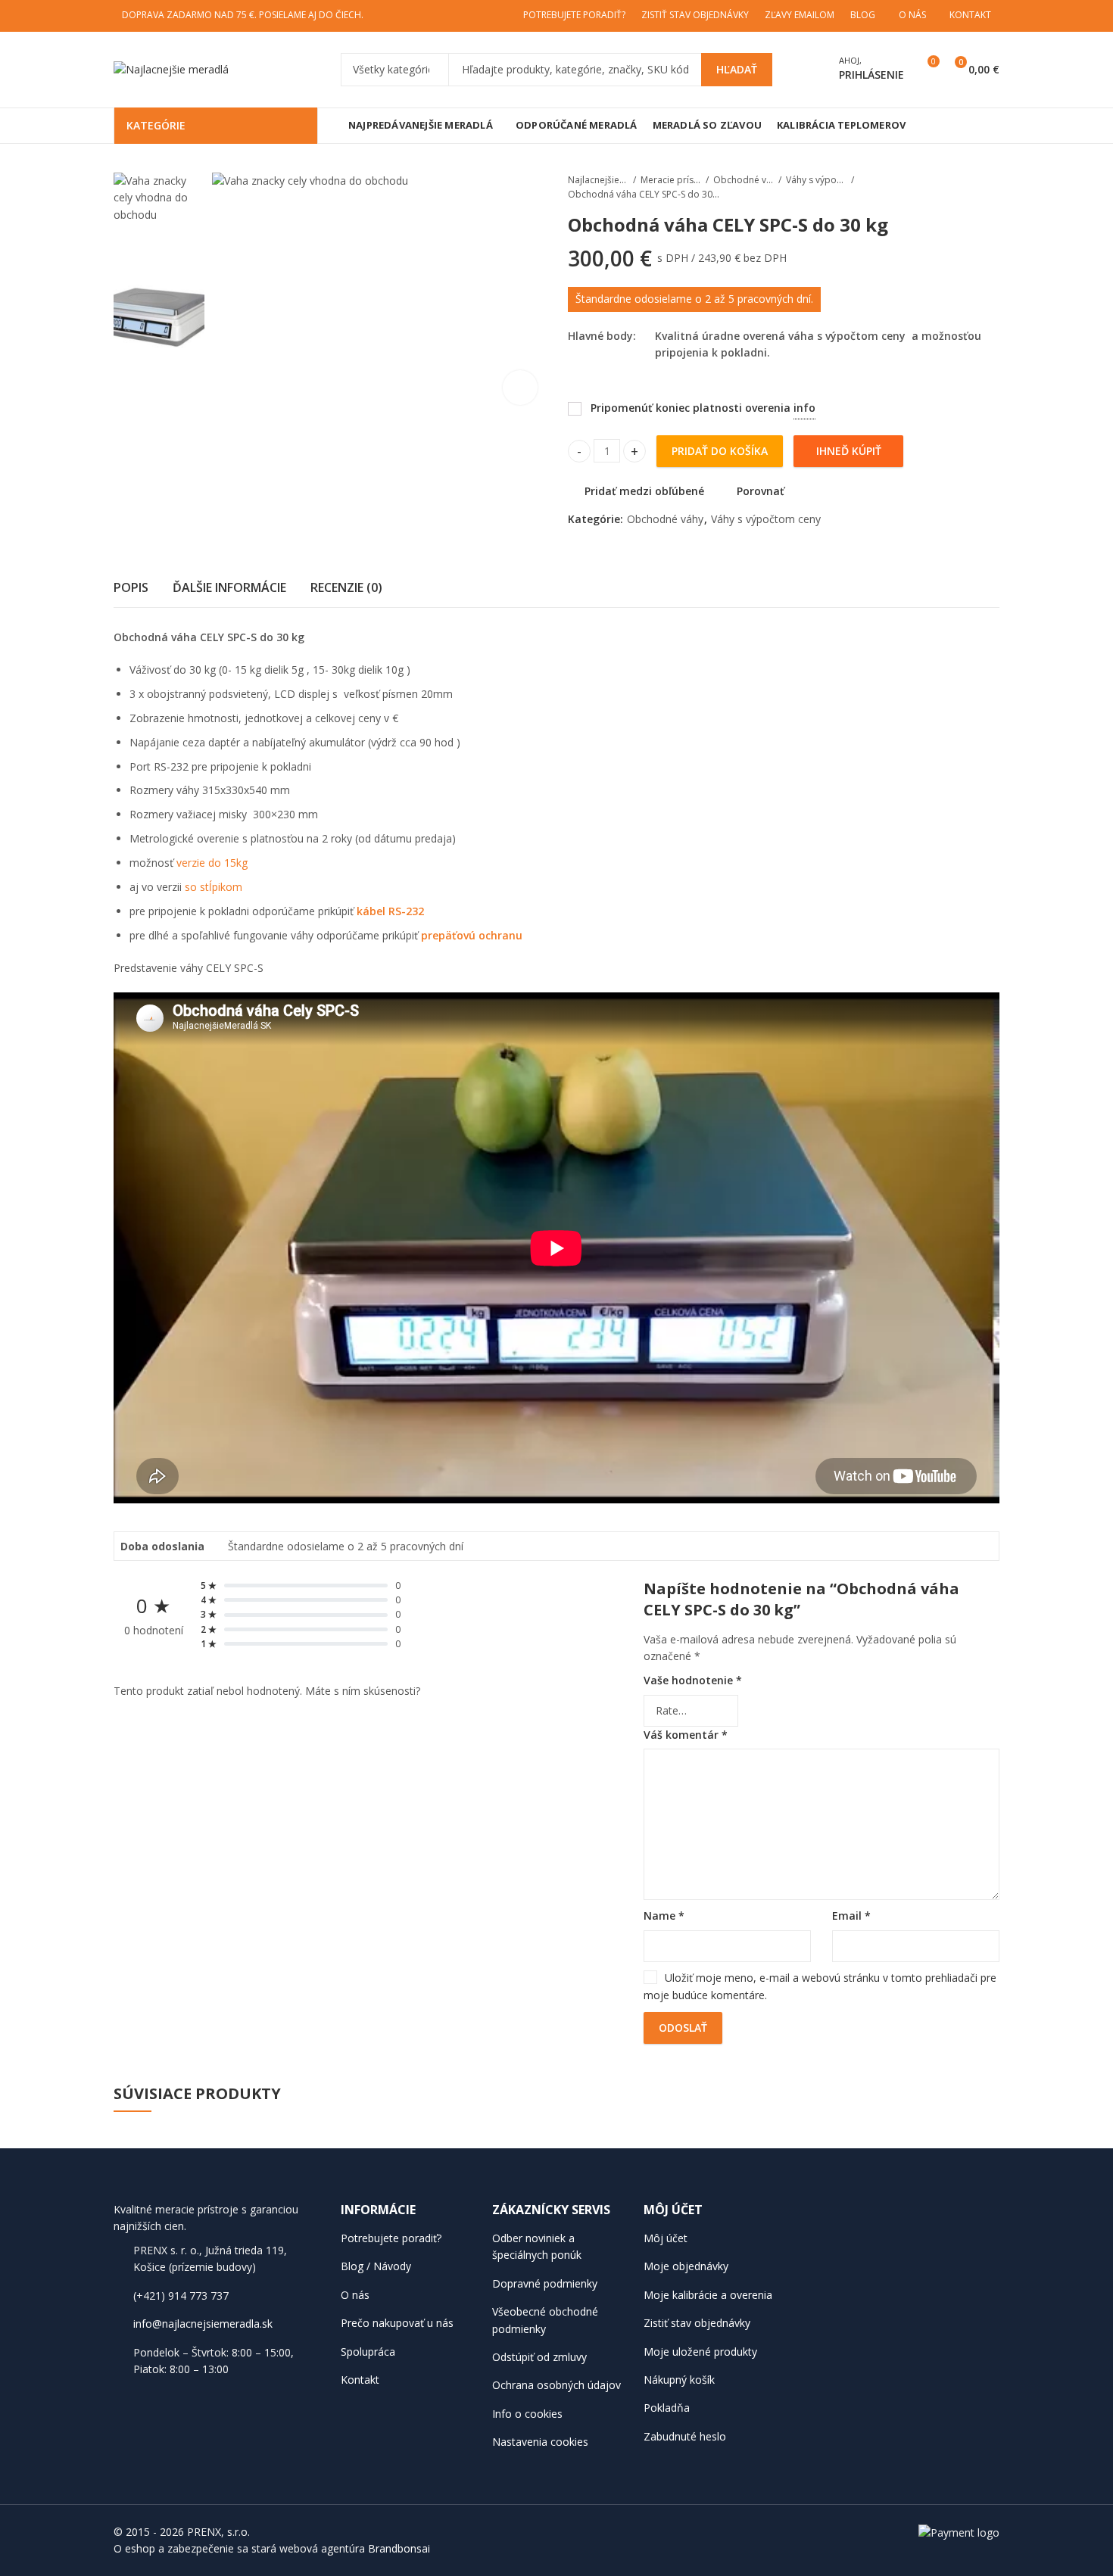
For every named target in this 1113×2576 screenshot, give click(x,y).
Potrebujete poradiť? (391, 2238)
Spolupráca (368, 2352)
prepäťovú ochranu (472, 935)
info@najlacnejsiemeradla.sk (203, 2324)
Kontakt (360, 2380)
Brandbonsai (399, 2548)
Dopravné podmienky (545, 2283)
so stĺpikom (214, 887)
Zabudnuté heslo (685, 2436)
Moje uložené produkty (700, 2352)
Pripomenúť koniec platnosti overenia (695, 404)
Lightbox (520, 388)
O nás (355, 2295)
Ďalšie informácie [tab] (229, 587)
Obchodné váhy (744, 180)
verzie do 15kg (212, 863)
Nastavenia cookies (540, 2442)
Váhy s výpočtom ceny (816, 180)
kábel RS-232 (390, 911)
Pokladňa (667, 2408)
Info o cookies (527, 2414)
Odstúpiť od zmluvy (539, 2357)
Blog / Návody (376, 2266)
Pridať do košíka (720, 451)
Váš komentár (686, 1735)
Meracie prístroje (671, 180)
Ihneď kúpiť (849, 451)
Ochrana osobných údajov (556, 2385)
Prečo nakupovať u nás (397, 2323)
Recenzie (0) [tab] (346, 587)
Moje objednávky (686, 2266)
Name (664, 1916)
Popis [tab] (131, 587)
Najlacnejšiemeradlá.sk (598, 180)
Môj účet (666, 2238)
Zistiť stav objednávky (697, 2323)
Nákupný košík (679, 2380)
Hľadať (737, 69)
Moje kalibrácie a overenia (708, 2295)
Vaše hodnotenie (693, 1680)
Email (851, 1916)
